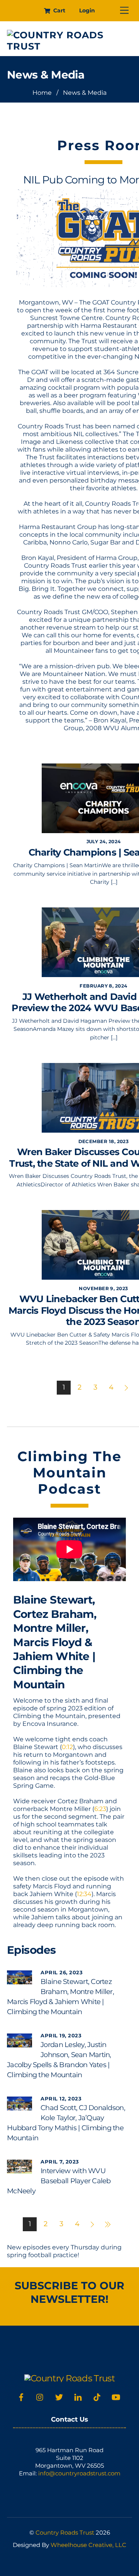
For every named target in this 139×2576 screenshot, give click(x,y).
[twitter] (59, 2396)
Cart (58, 10)
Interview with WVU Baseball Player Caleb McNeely (59, 2181)
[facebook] (21, 2396)
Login (87, 10)
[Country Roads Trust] (68, 46)
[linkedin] (78, 2396)
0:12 (67, 1747)
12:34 (84, 1894)
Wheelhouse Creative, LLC (88, 2545)
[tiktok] (97, 2396)
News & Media (46, 75)
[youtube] (116, 2396)
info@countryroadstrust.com (79, 2473)
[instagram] (40, 2396)
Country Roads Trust (65, 2532)
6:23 (100, 1809)
